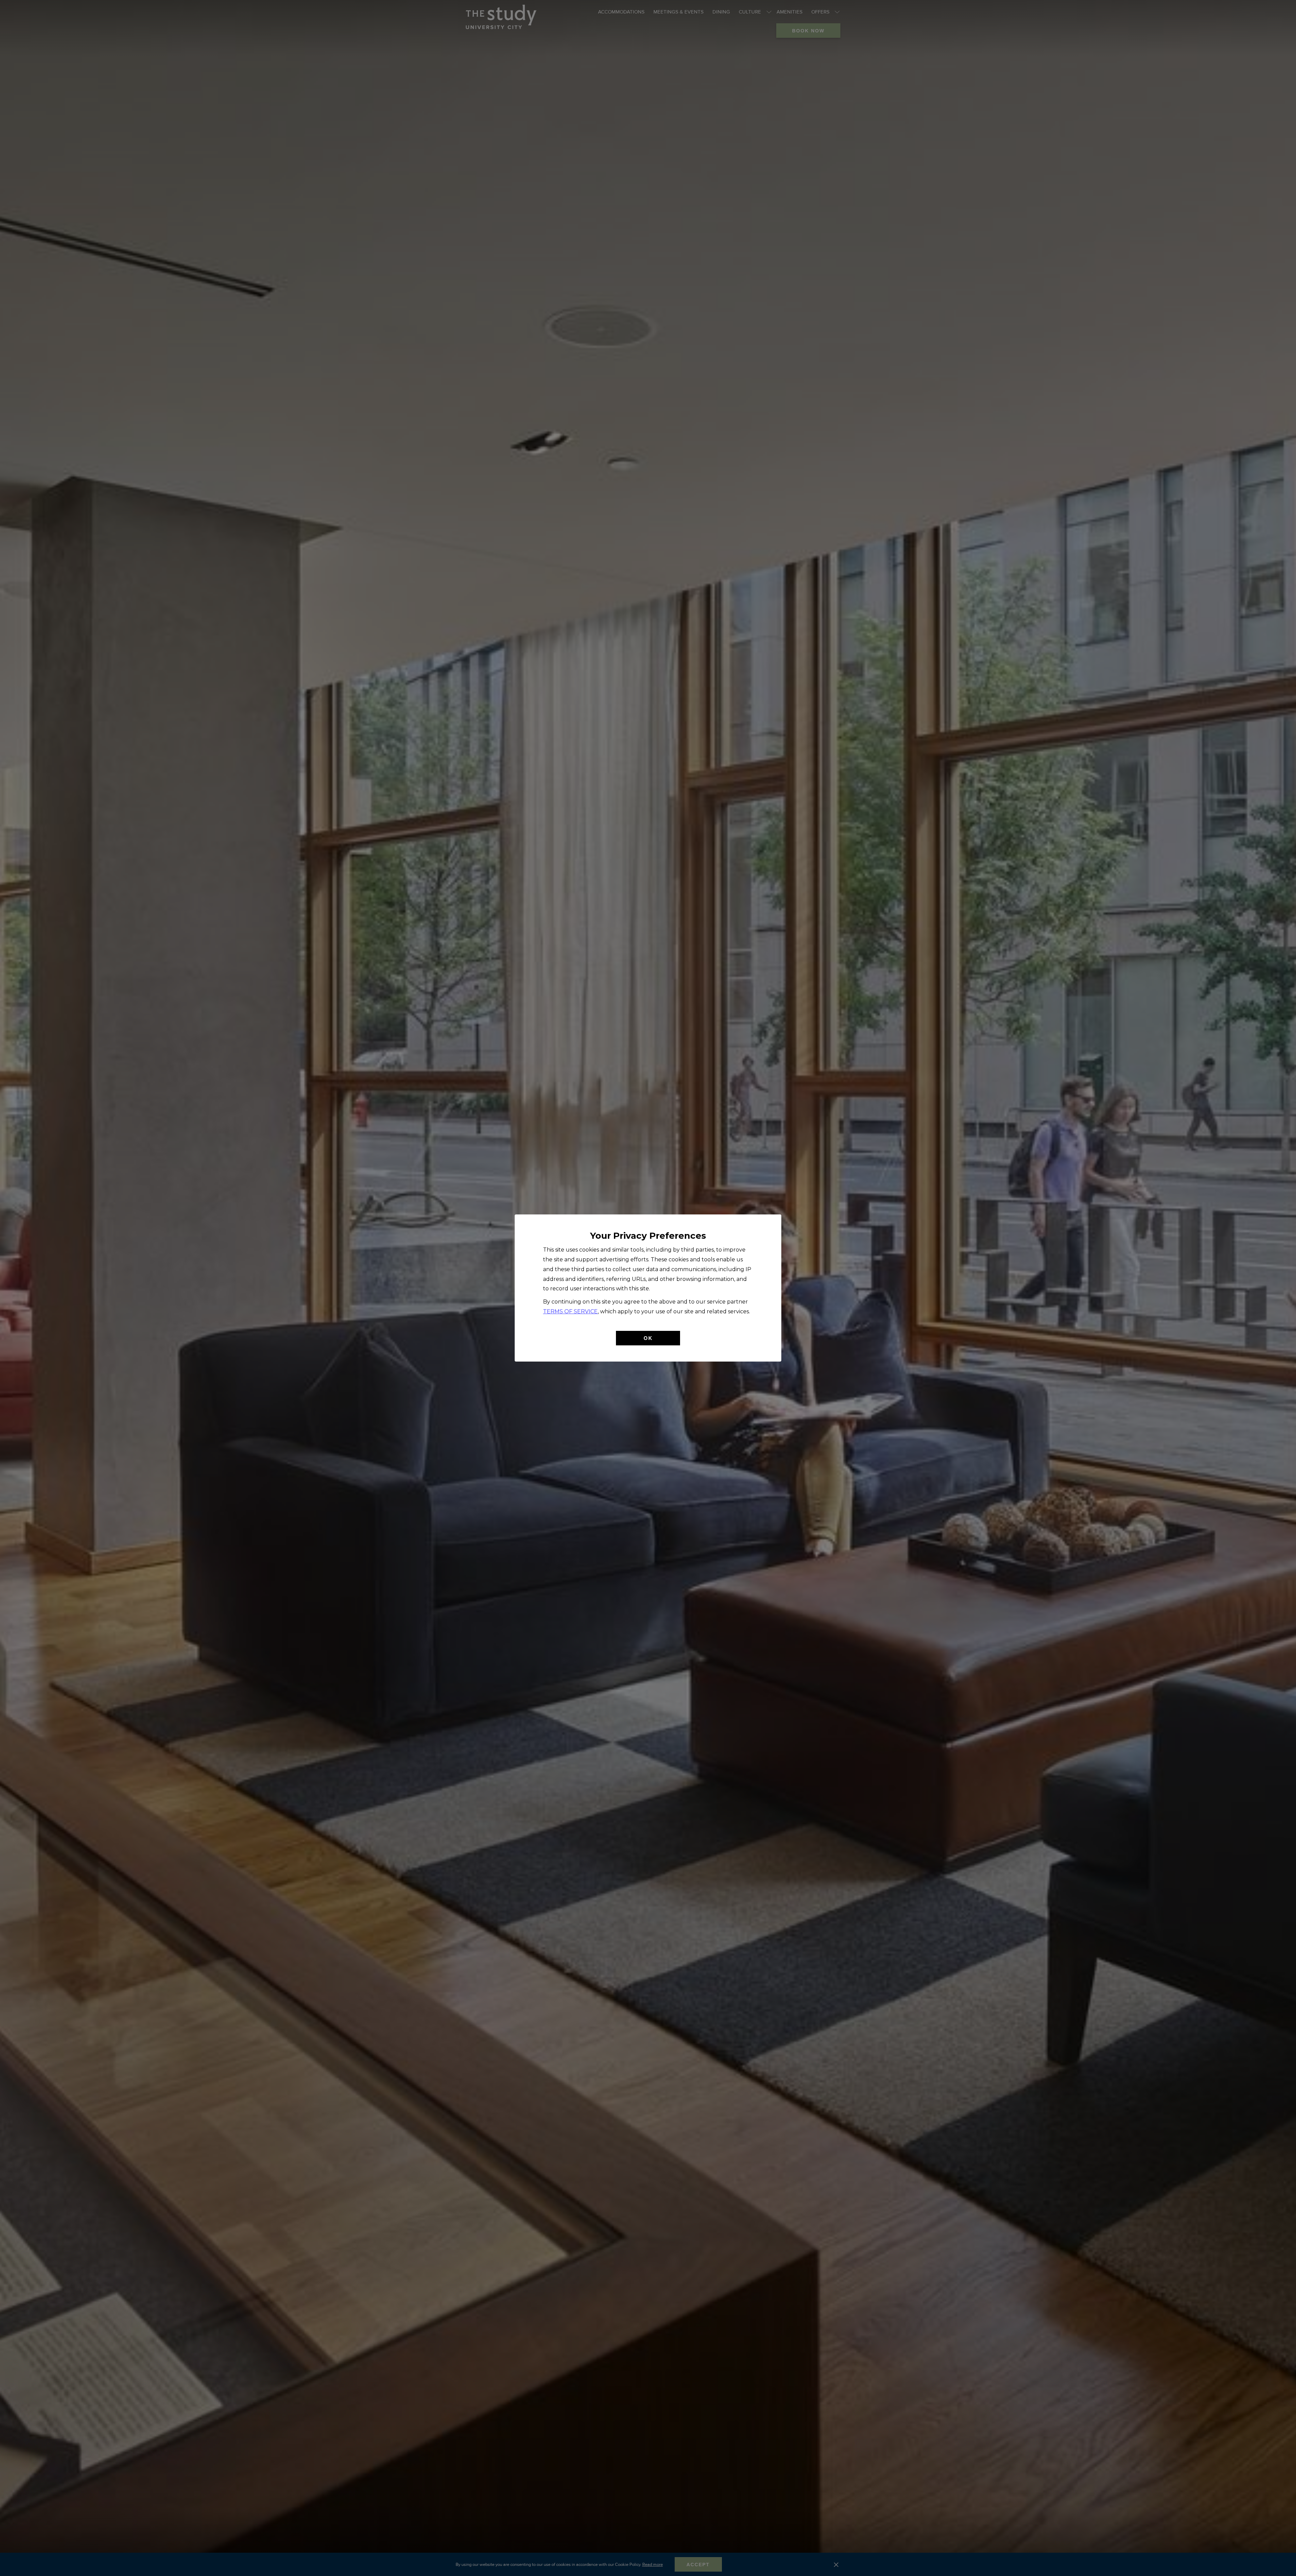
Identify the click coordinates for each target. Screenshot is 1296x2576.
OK (648, 1338)
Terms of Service (570, 1311)
